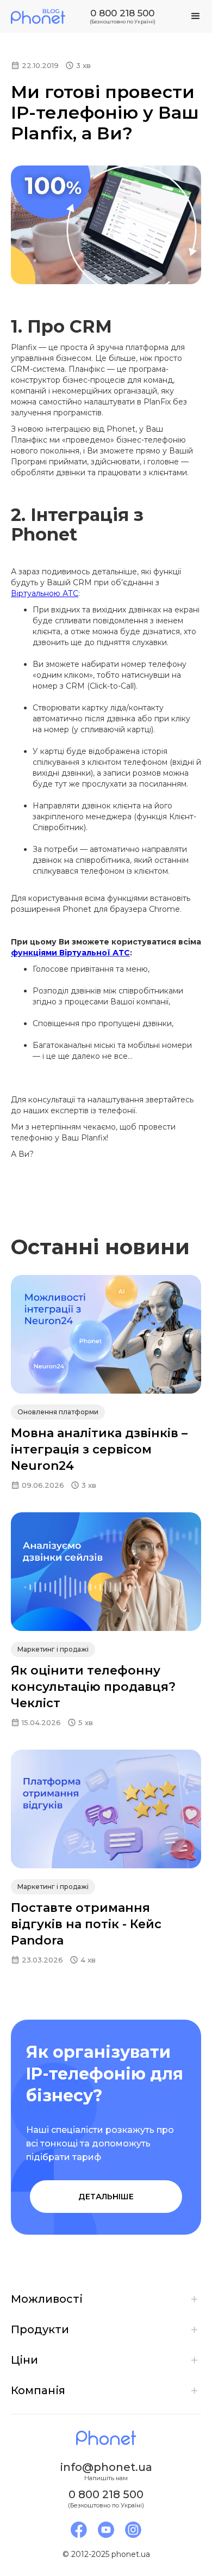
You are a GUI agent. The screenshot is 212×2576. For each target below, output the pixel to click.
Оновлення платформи (58, 1412)
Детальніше (106, 2197)
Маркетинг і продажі (53, 1649)
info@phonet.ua (106, 2467)
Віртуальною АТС (45, 593)
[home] (38, 16)
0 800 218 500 (122, 13)
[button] (196, 16)
